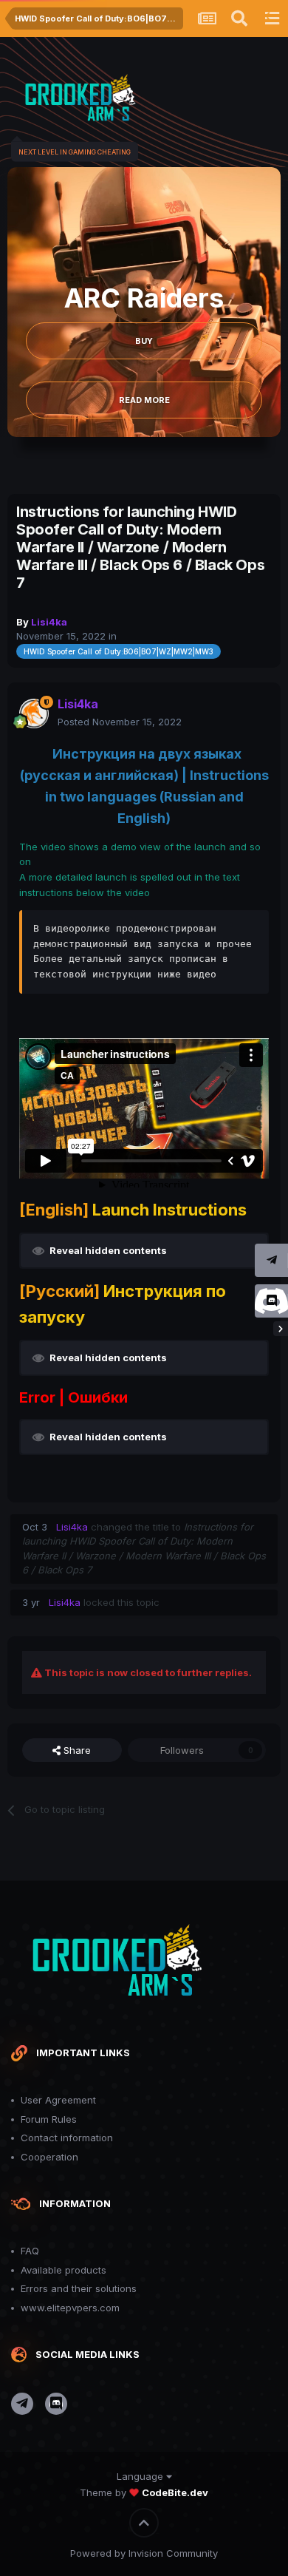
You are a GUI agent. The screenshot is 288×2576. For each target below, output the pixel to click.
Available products (64, 2270)
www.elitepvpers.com (70, 2308)
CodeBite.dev (175, 2492)
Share (76, 1750)
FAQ (30, 2251)
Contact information (67, 2138)
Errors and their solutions (79, 2288)
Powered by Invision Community (144, 2553)
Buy (144, 341)
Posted (120, 722)
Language (141, 2476)
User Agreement (58, 2100)
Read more (144, 400)
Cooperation (49, 2157)
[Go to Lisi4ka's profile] (34, 714)
